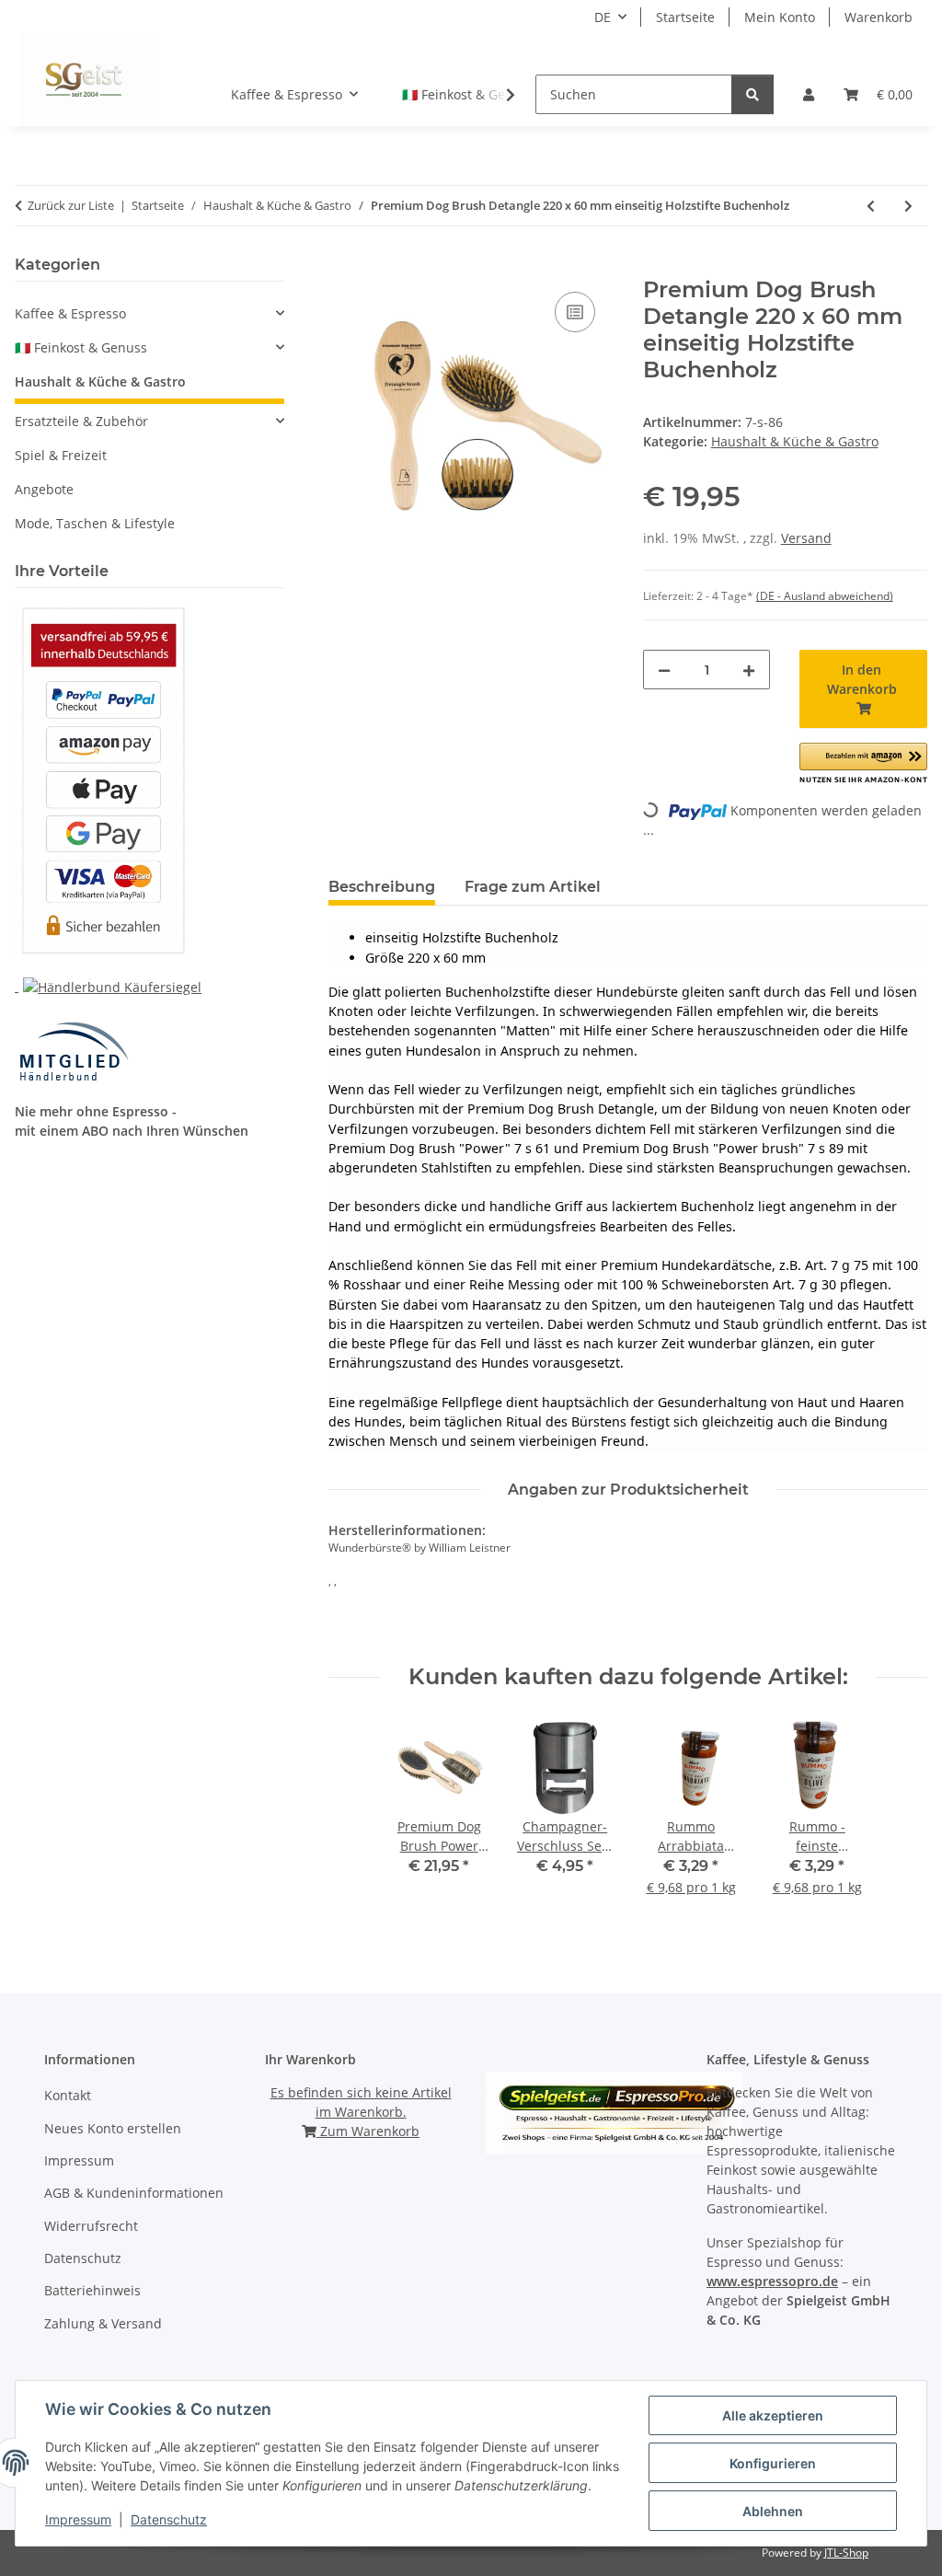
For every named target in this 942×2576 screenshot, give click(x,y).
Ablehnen (773, 2511)
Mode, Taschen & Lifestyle (95, 523)
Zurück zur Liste (71, 205)
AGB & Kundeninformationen (134, 2193)
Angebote (44, 489)
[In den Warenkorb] (343, 267)
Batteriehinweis (92, 2290)
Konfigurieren (773, 2463)
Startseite (685, 17)
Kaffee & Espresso (70, 313)
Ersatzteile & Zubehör (81, 421)
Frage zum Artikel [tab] (533, 887)
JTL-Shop (846, 2553)
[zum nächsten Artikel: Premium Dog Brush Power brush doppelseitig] (908, 206)
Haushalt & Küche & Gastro (795, 441)
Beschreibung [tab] (382, 887)
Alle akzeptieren (773, 2415)
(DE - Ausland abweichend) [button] (825, 596)
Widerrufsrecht (91, 2226)
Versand (806, 538)
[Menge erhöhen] (749, 670)
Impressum (78, 2519)
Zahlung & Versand (103, 2323)
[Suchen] (752, 94)
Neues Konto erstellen (113, 2128)
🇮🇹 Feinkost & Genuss (81, 347)
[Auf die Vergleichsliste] (575, 312)
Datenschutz (169, 2519)
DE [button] (603, 17)
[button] (809, 94)
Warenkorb (879, 17)
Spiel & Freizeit (61, 455)
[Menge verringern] (664, 670)
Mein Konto (780, 17)
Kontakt (68, 2095)
